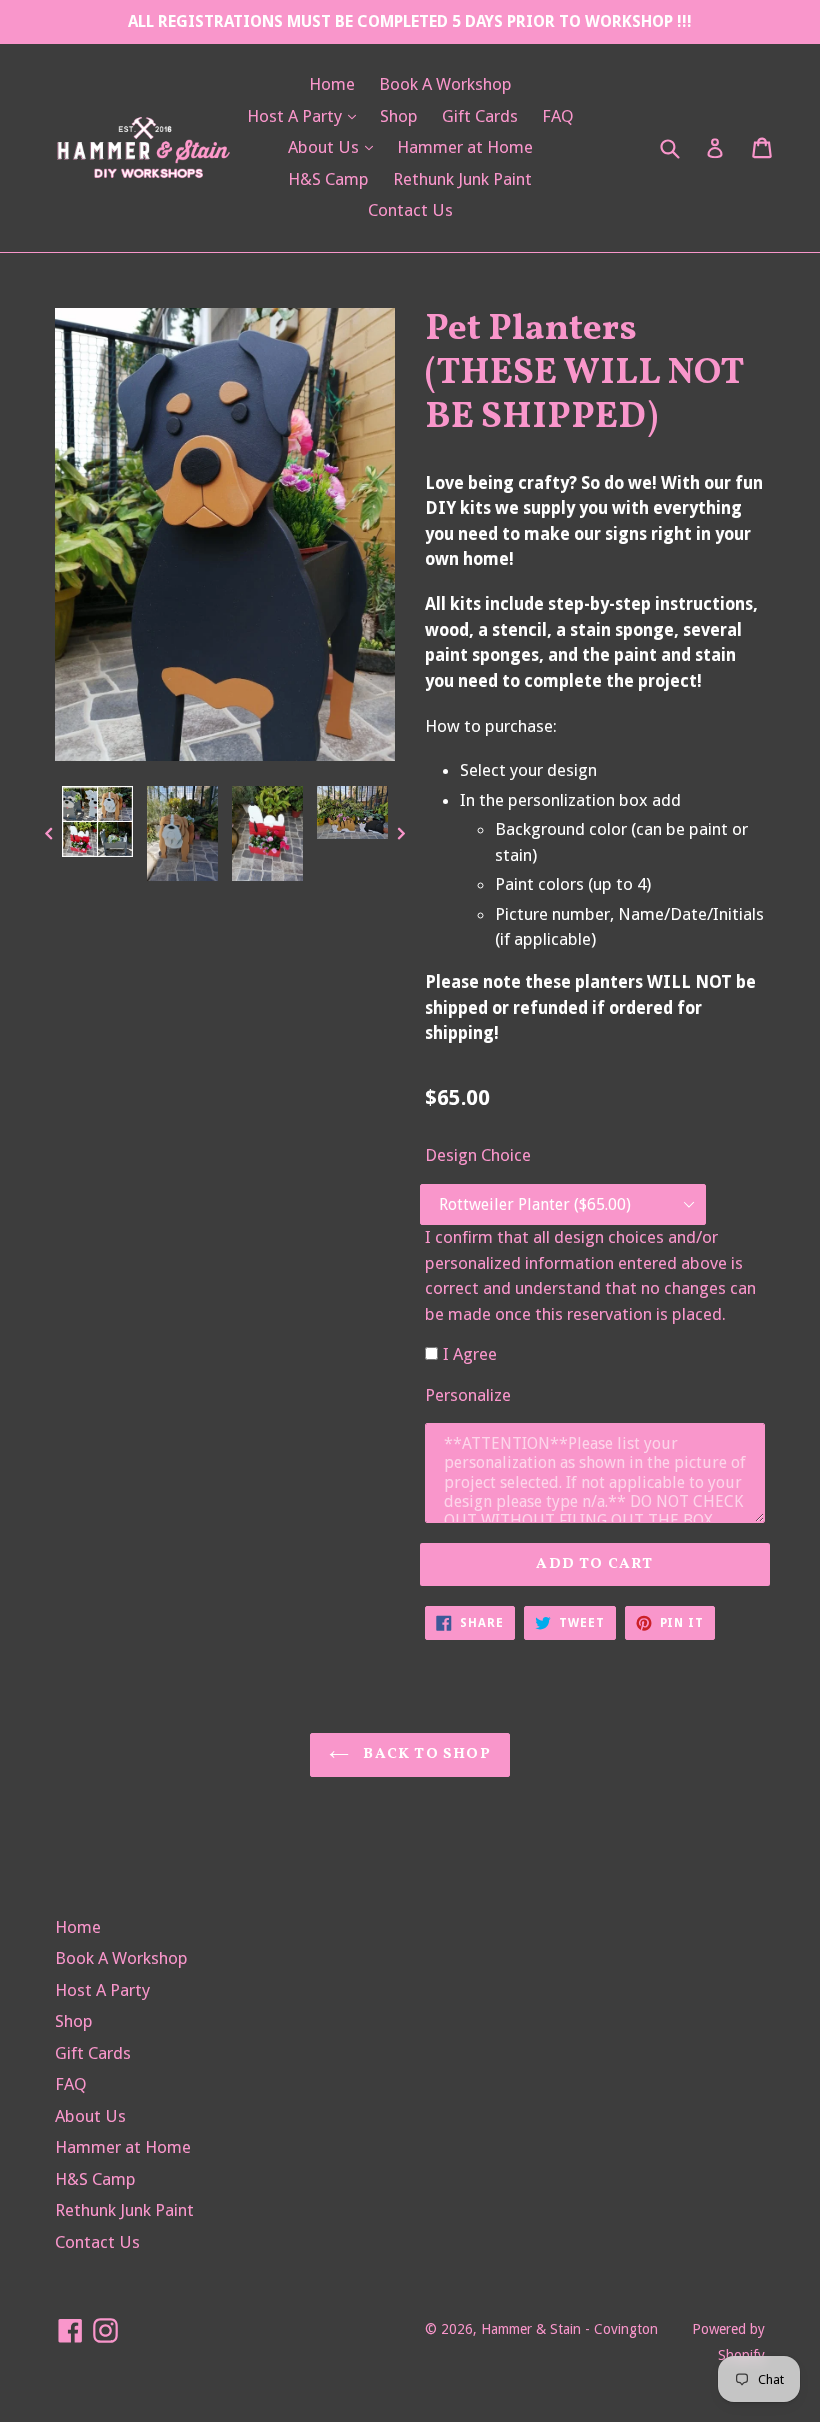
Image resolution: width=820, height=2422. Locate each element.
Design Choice (478, 1155)
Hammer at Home (465, 147)
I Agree (470, 1354)
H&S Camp (328, 179)
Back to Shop (425, 1754)
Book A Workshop (445, 84)
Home (332, 84)
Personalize (468, 1395)
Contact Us (410, 210)
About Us (335, 146)
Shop (399, 116)
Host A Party (306, 115)
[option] (97, 826)
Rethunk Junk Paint (462, 179)
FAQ (558, 116)
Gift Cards (480, 116)
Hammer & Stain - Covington (569, 2329)
